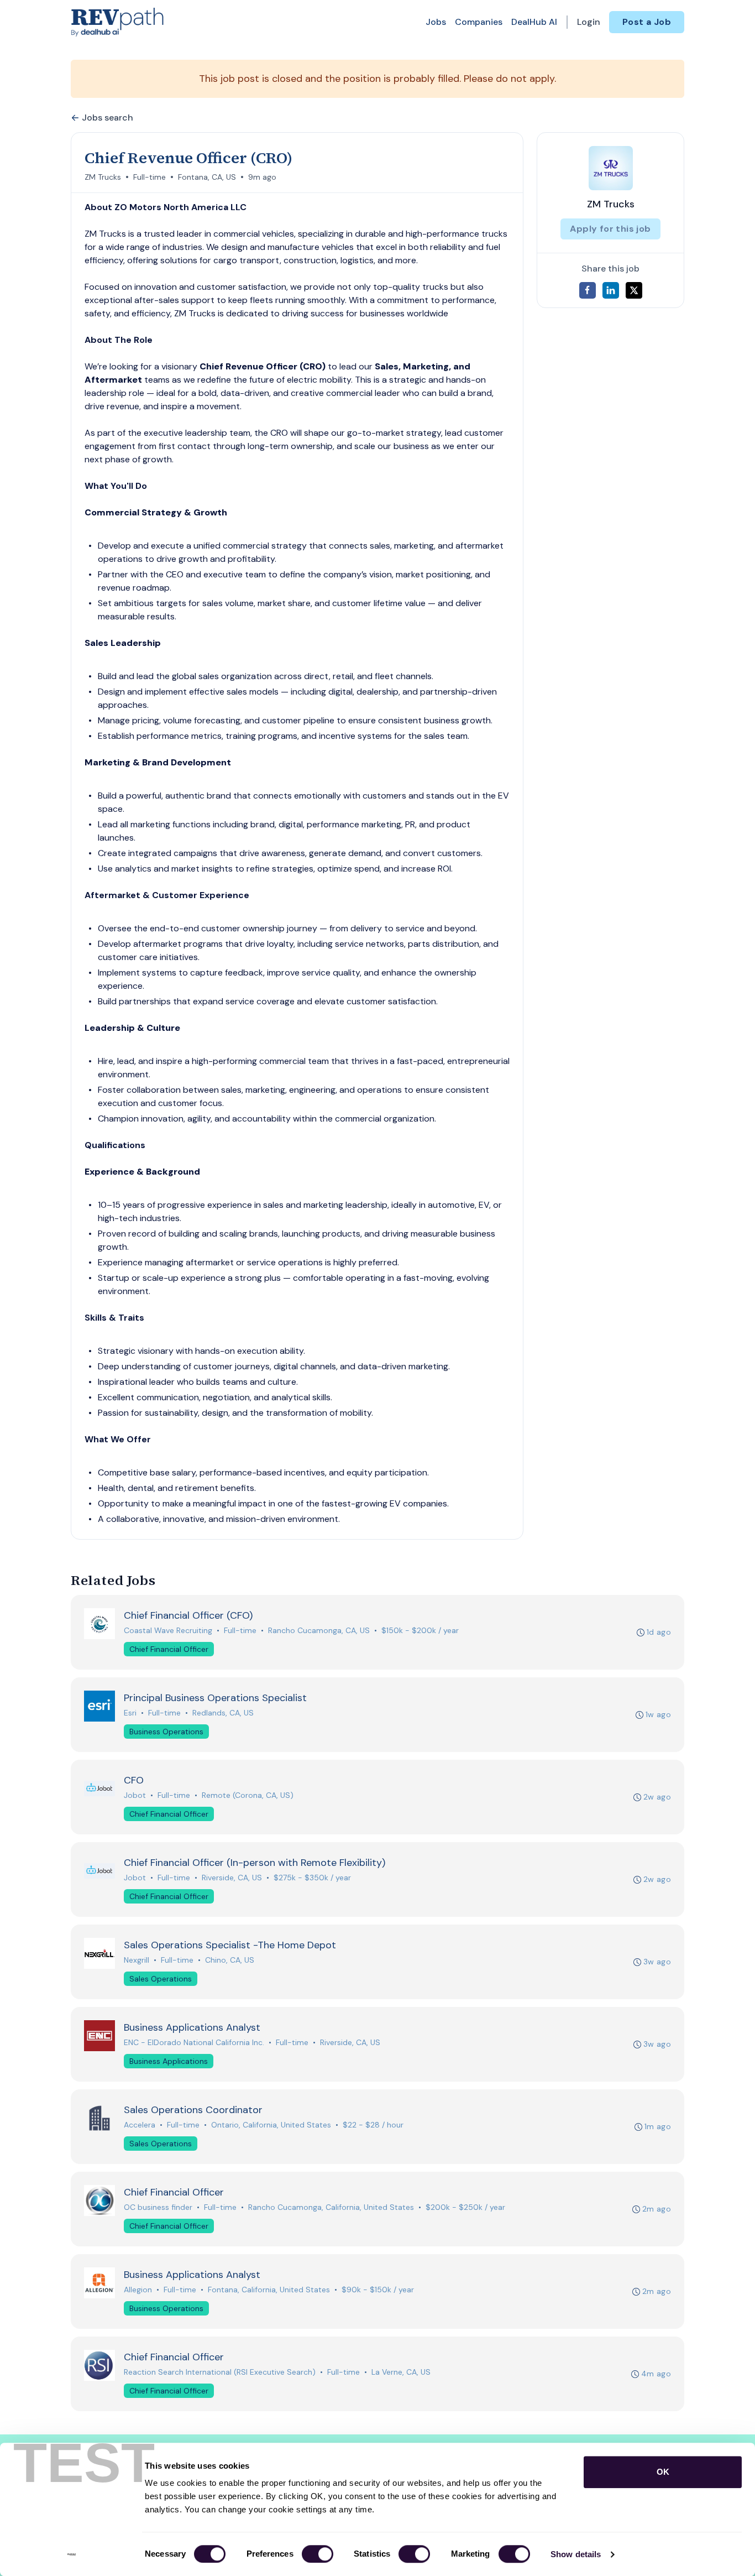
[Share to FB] (588, 290)
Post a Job (647, 22)
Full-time (150, 177)
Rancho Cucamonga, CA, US (319, 1630)
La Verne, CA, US (401, 2372)
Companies (479, 22)
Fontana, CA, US (207, 177)
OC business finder (158, 2207)
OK (663, 2472)
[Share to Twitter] (634, 290)
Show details (576, 2554)
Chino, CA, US (230, 1960)
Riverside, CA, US (232, 1878)
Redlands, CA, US (223, 1713)
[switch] (318, 2554)
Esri (130, 1713)
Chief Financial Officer (169, 1649)
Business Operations (166, 1732)
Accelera (140, 2125)
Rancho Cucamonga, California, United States (331, 2207)
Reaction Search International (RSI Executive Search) (220, 2372)
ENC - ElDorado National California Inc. (194, 2042)
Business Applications (169, 2061)
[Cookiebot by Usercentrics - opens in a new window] (72, 2554)
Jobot (135, 1795)
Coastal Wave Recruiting (168, 1630)
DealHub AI (534, 22)
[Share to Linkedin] (611, 290)
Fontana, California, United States (269, 2290)
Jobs (436, 22)
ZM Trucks (103, 177)
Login (589, 22)
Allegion (138, 2290)
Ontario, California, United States (271, 2125)
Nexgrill (137, 1960)
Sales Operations (161, 1979)
